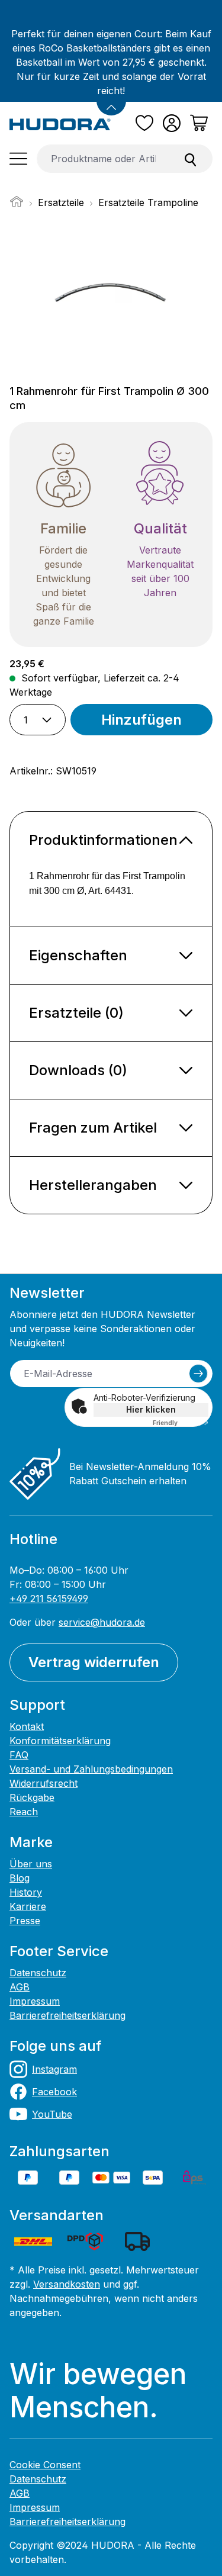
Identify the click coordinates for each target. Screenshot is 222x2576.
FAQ (19, 1755)
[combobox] (103, 159)
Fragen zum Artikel (93, 1128)
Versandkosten (67, 2284)
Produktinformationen (103, 840)
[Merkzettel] (144, 123)
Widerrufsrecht (44, 1783)
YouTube (52, 2114)
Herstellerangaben (93, 1185)
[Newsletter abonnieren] (198, 1374)
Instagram (54, 2069)
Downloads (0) (78, 1070)
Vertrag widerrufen (94, 1662)
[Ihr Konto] (172, 123)
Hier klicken (151, 1409)
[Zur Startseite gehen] (60, 123)
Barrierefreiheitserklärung (67, 2015)
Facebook (54, 2092)
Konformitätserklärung (60, 1741)
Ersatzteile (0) (76, 1013)
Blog (20, 1878)
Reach (24, 1812)
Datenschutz (38, 1973)
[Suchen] (191, 159)
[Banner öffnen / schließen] (111, 101)
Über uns (31, 1864)
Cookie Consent (45, 2465)
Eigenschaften (78, 955)
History (26, 1892)
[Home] (17, 205)
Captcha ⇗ (181, 1423)
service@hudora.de (102, 1622)
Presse (25, 1921)
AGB (20, 1987)
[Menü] (18, 159)
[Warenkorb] (199, 123)
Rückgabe (32, 1797)
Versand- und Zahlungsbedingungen (91, 1769)
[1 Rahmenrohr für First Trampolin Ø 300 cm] (111, 299)
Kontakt (27, 1726)
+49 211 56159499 (49, 1599)
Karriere (28, 1906)
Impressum (35, 2001)
